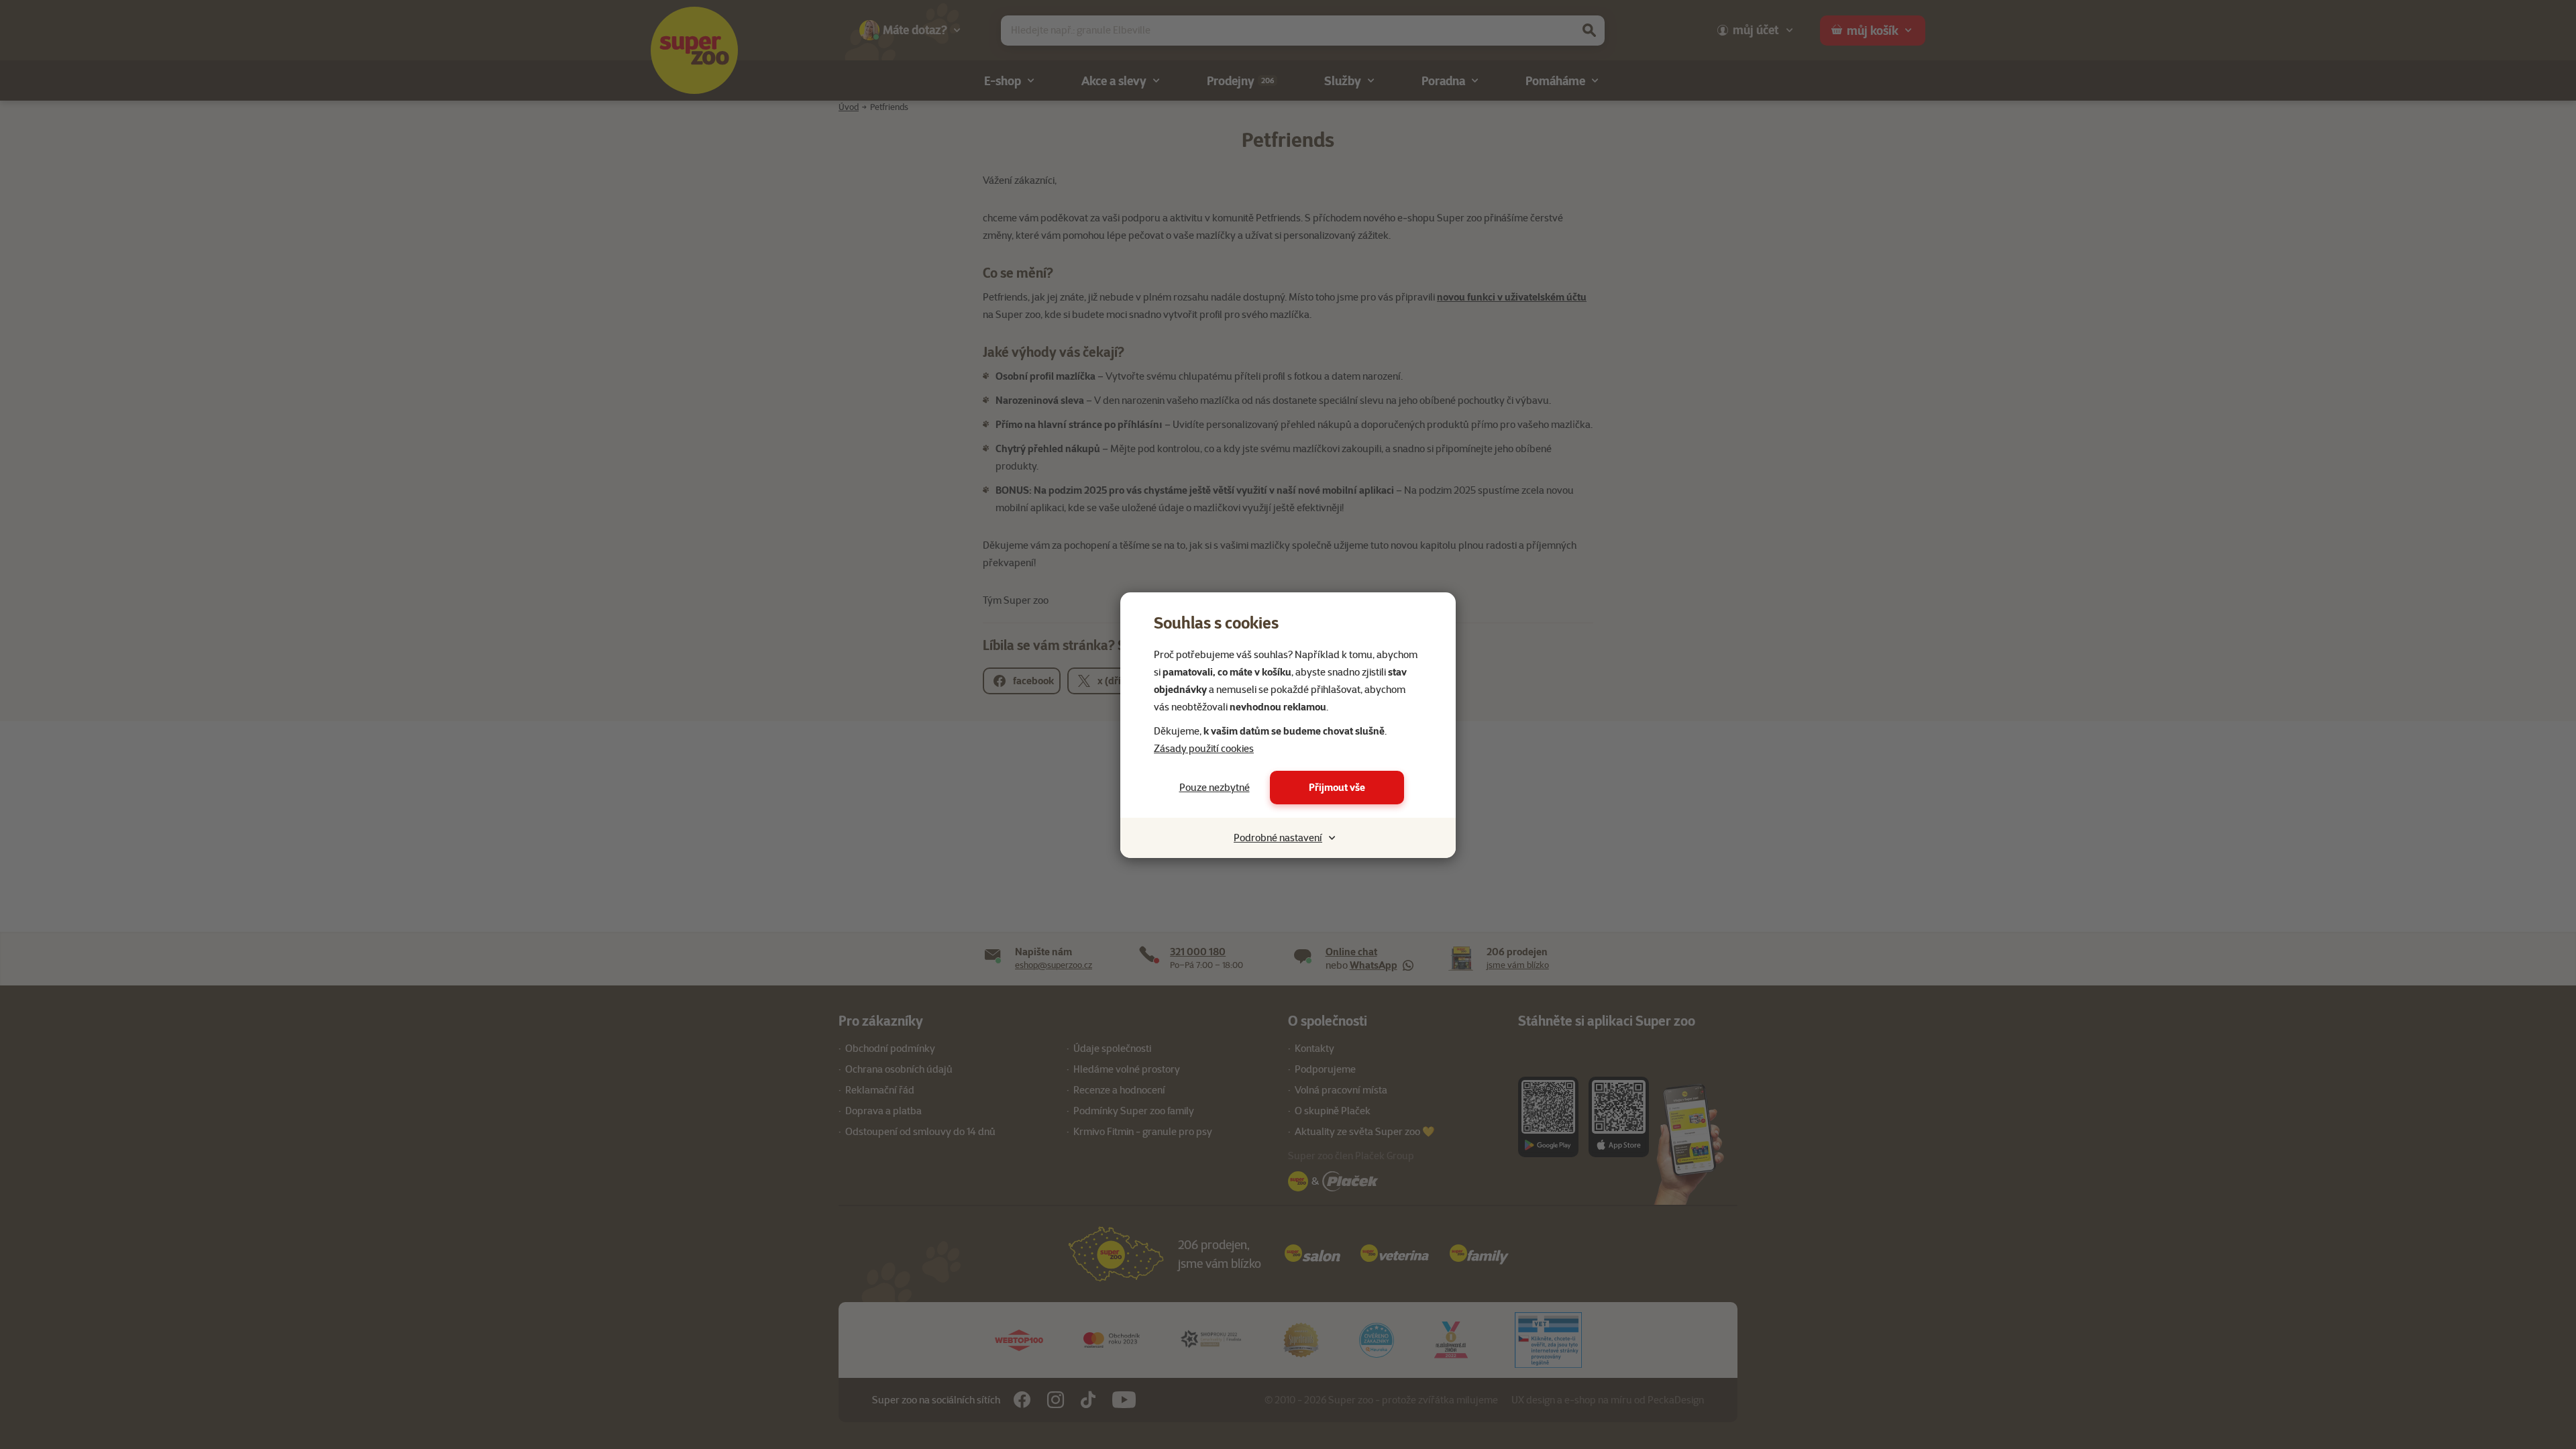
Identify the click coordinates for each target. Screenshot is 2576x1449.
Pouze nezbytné (1215, 788)
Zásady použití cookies (1204, 749)
